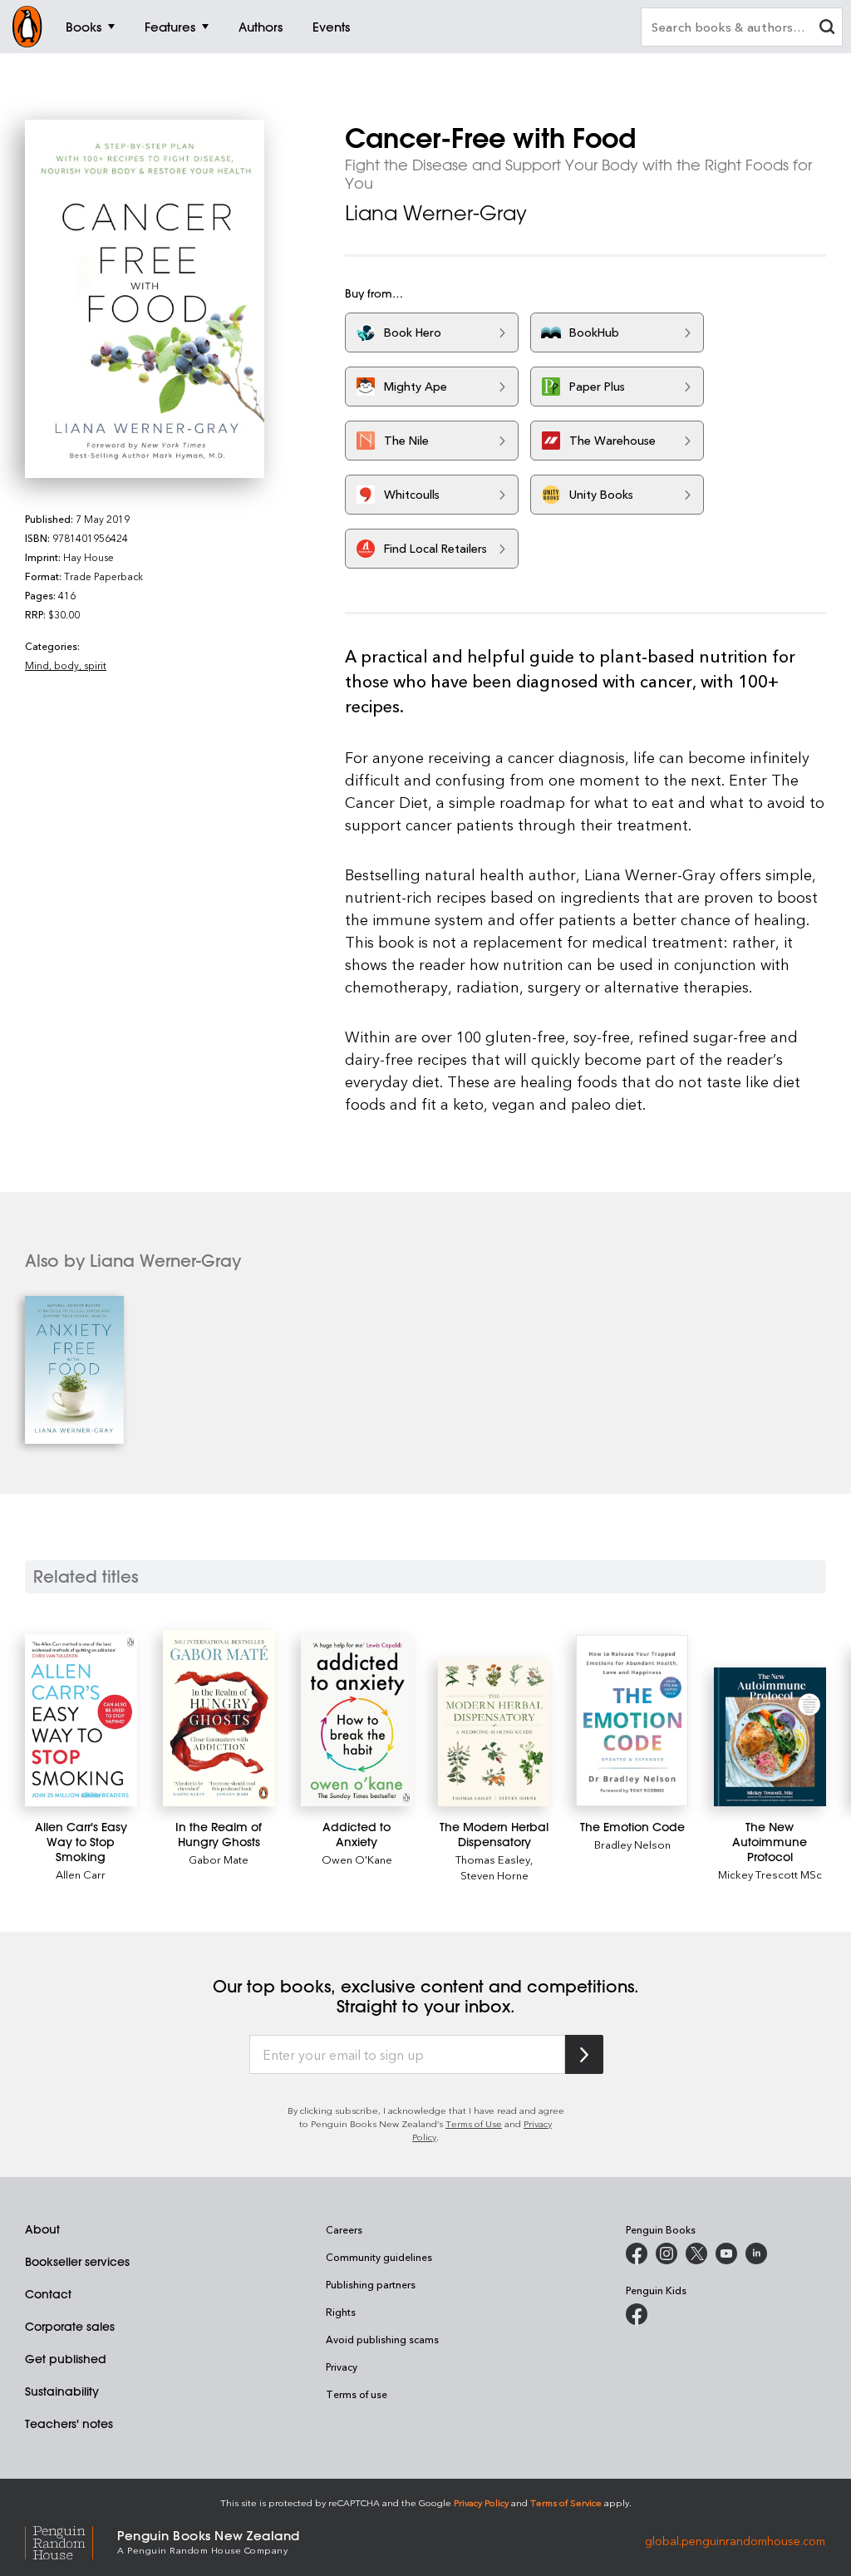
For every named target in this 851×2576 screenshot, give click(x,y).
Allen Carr (81, 1874)
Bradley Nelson (632, 1844)
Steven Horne (494, 1875)
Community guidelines (379, 2257)
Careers (344, 2229)
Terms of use (357, 2394)
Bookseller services (77, 2262)
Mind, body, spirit (66, 665)
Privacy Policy (481, 2502)
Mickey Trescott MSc (770, 1874)
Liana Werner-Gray (436, 213)
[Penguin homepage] (27, 27)
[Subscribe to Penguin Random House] (584, 2054)
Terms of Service (566, 2502)
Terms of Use (474, 2123)
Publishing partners (371, 2284)
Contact (48, 2294)
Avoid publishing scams (382, 2339)
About (42, 2229)
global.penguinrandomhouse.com (735, 2541)
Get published (66, 2359)
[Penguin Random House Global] (71, 2541)
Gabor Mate (219, 1859)
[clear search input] (827, 29)
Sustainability (62, 2391)
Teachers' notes (69, 2424)
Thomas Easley (493, 1859)
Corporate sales (70, 2327)
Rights (341, 2312)
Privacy (342, 2367)
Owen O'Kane (357, 1859)
